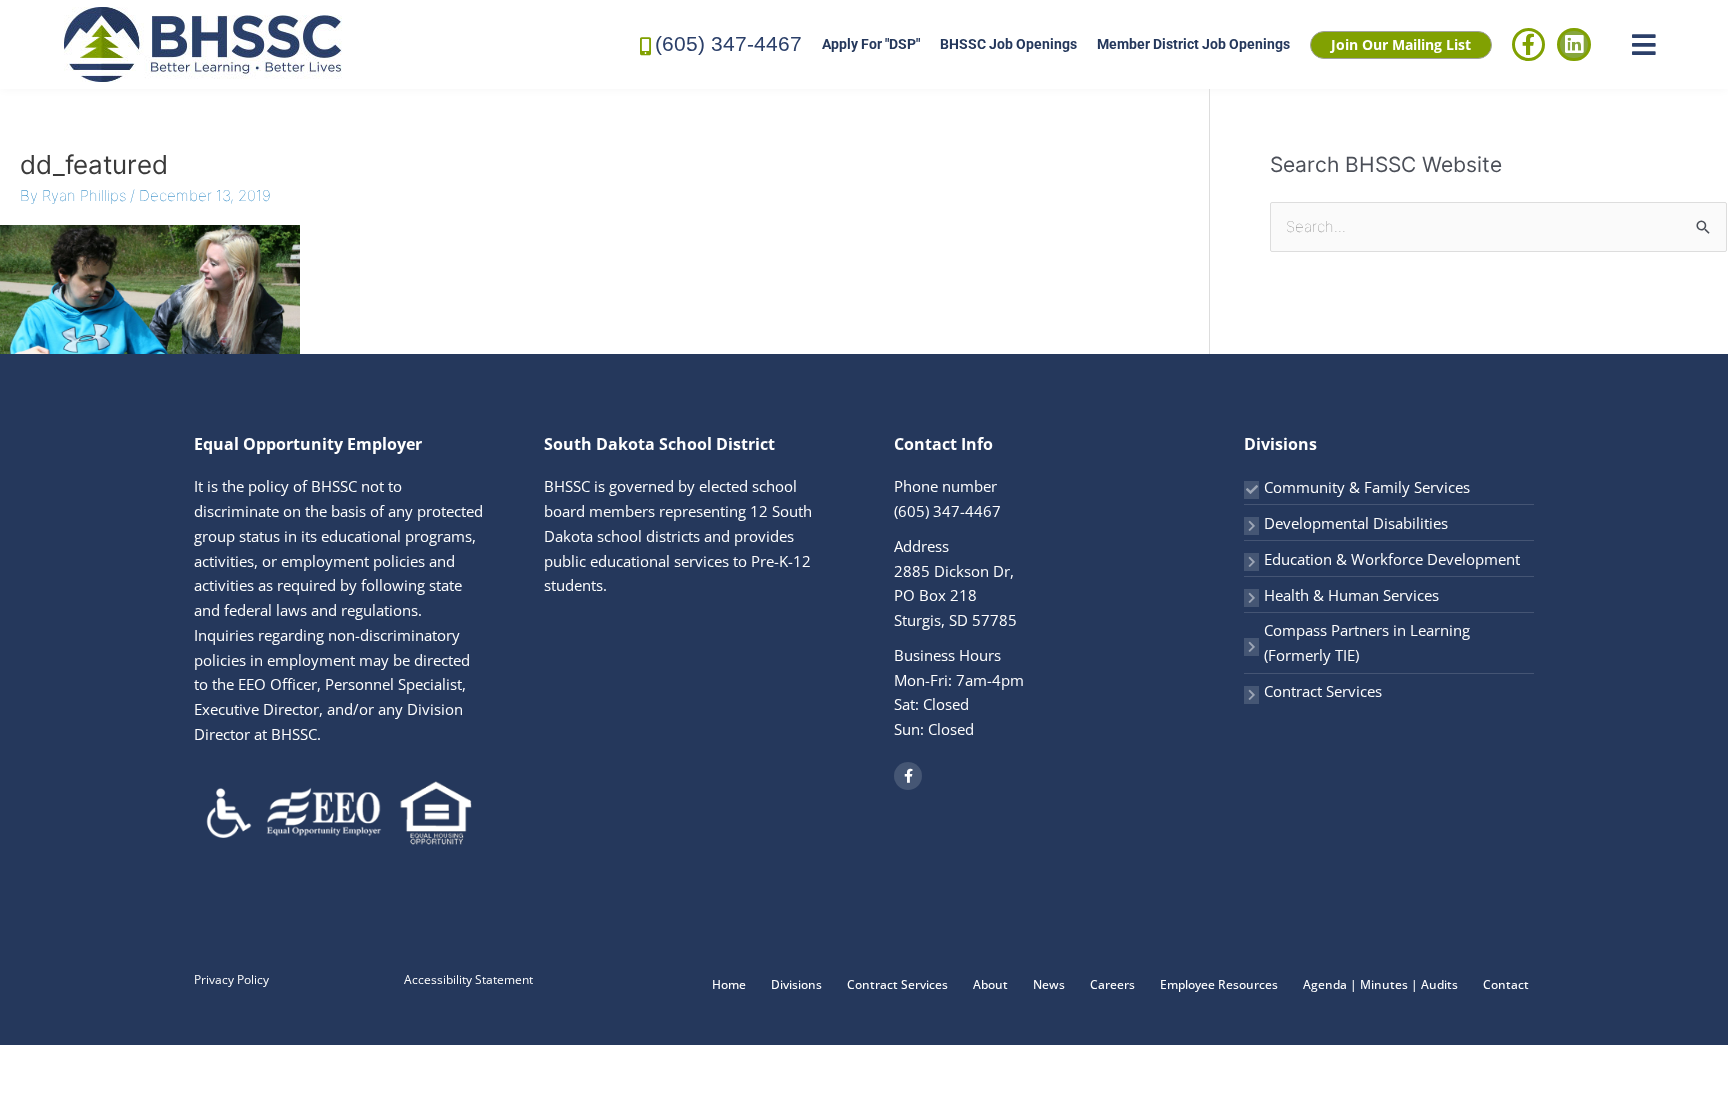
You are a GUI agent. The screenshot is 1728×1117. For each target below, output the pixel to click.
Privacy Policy (231, 979)
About (990, 984)
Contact (1506, 984)
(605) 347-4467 (728, 43)
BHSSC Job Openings (1008, 44)
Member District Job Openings (1193, 44)
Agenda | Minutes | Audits (1380, 984)
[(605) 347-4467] (646, 44)
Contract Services (1323, 691)
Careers (1112, 984)
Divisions (796, 984)
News (1049, 984)
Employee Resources (1219, 984)
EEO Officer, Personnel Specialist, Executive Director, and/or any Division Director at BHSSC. (330, 709)
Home (729, 984)
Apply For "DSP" (871, 44)
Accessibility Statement (468, 979)
